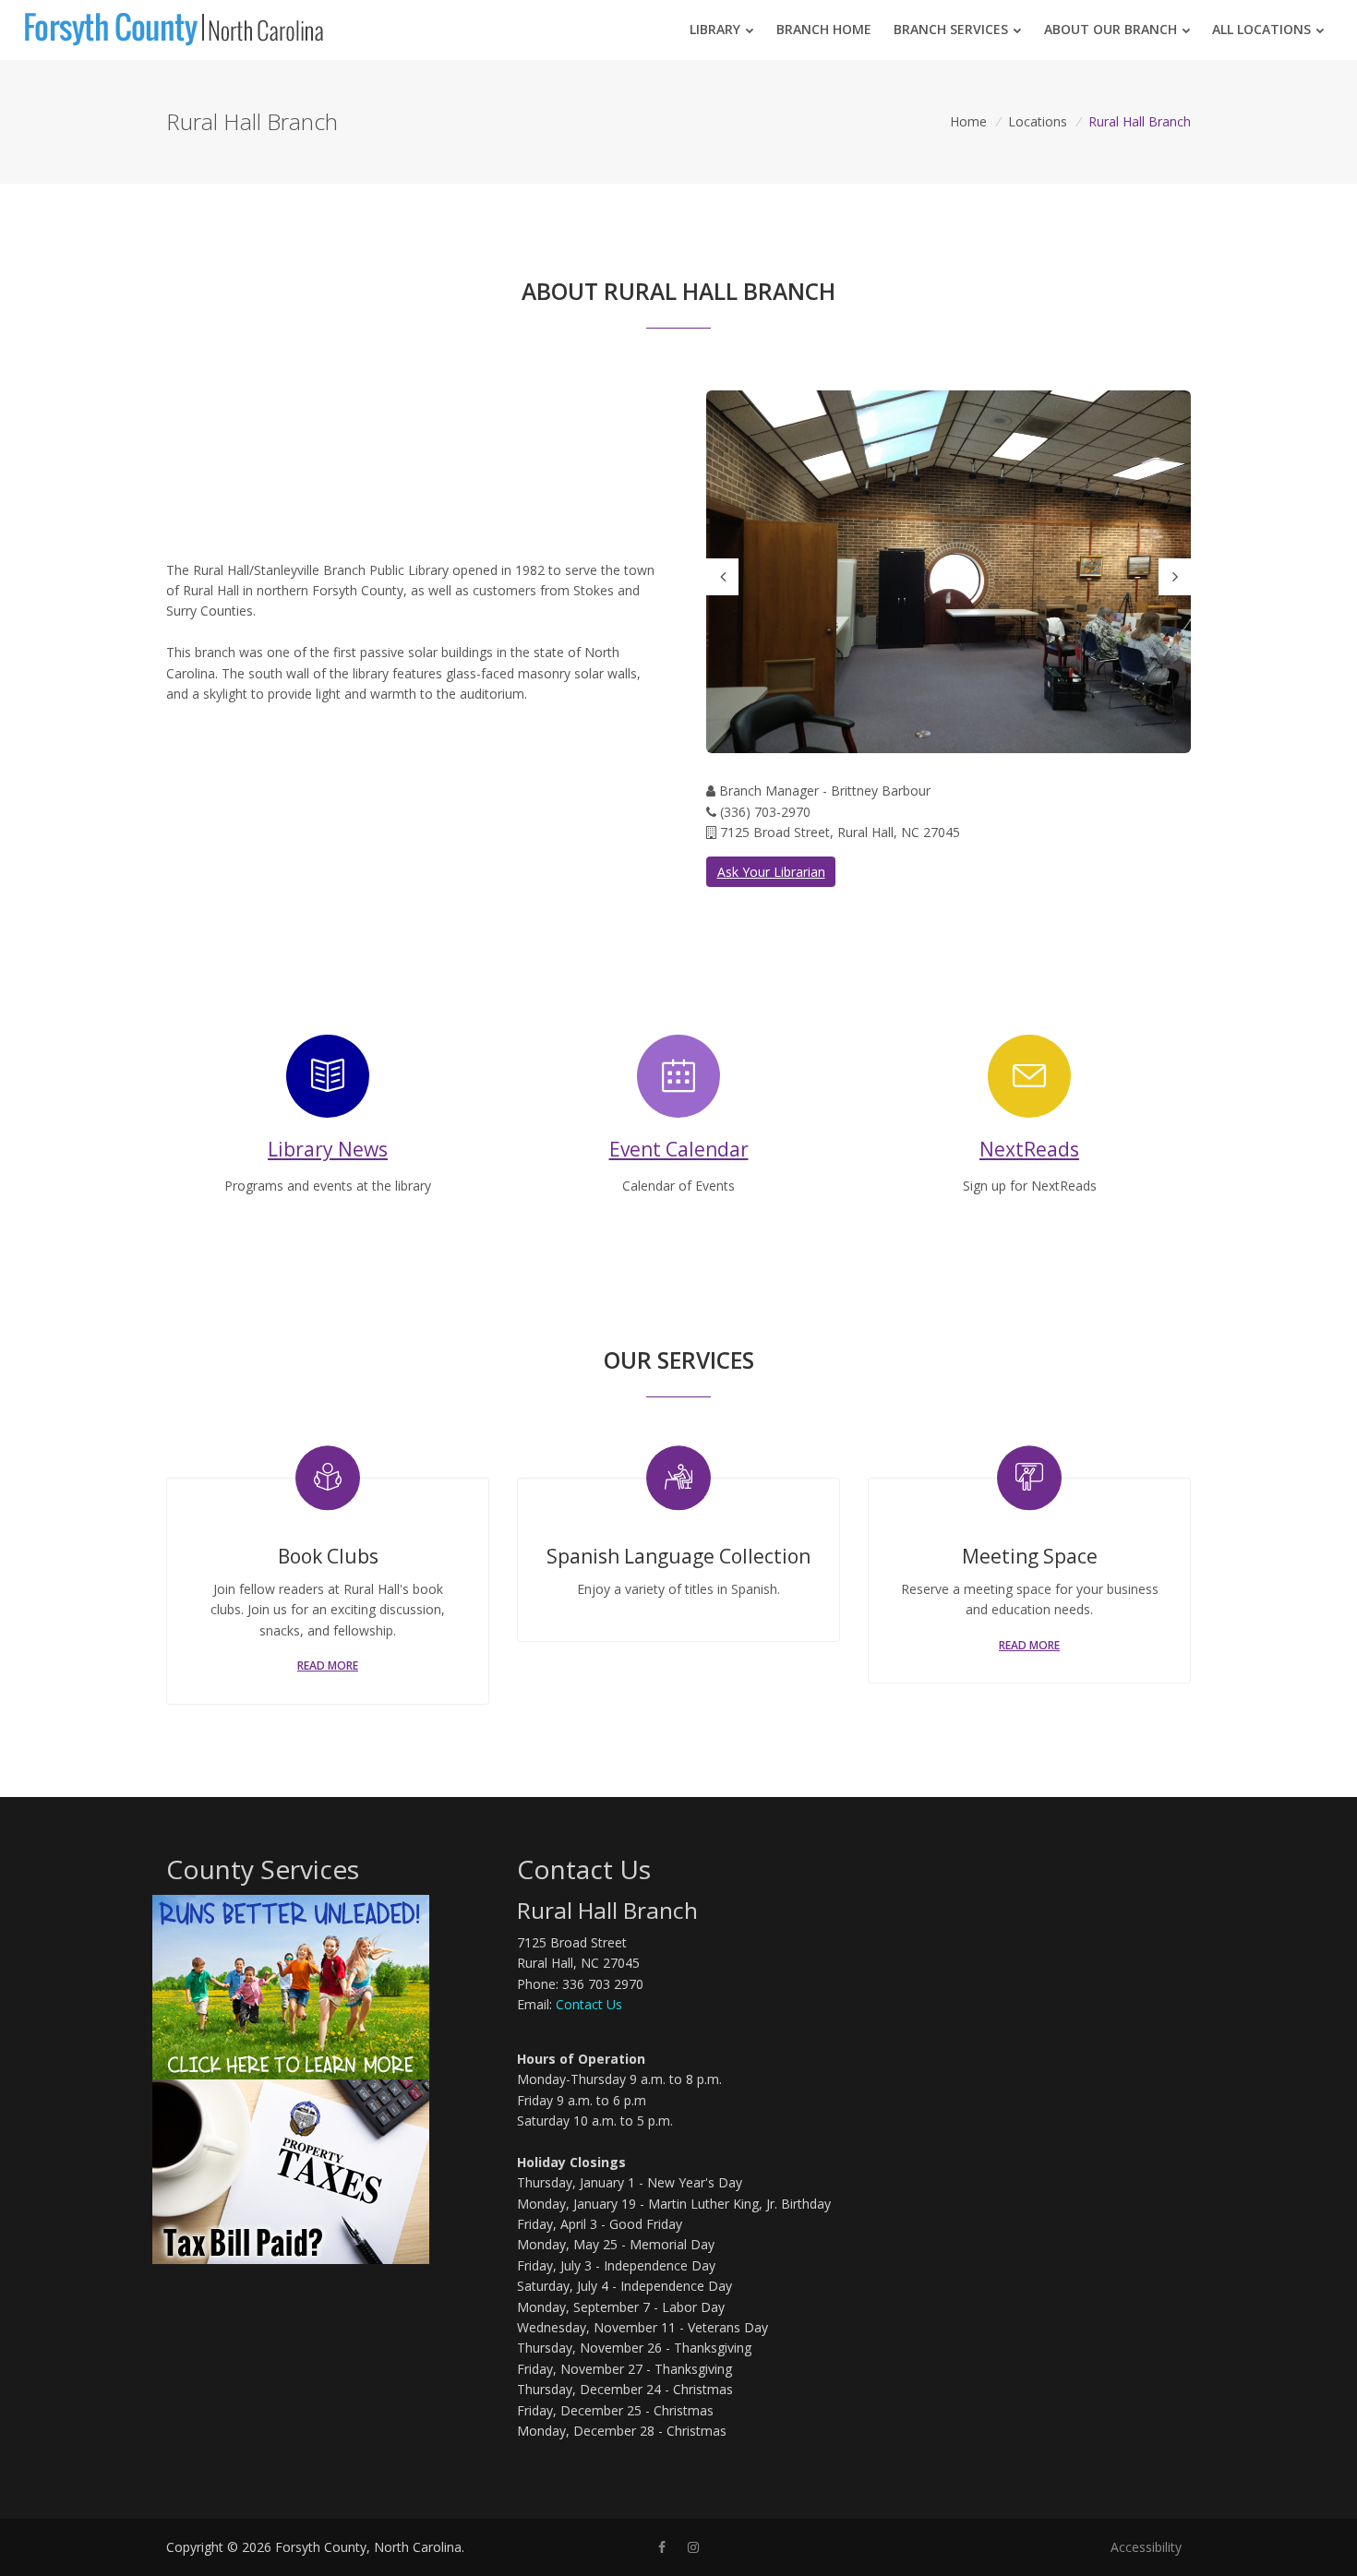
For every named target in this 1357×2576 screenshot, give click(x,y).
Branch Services (951, 29)
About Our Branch (1111, 29)
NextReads (1029, 1149)
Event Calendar (679, 1149)
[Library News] (328, 1060)
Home (968, 121)
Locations (1038, 121)
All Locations (1261, 29)
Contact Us (589, 2004)
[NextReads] (1029, 1060)
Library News (328, 1149)
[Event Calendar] (678, 1060)
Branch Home (824, 29)
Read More (328, 1665)
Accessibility (1146, 2547)
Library (715, 29)
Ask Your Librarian (771, 872)
